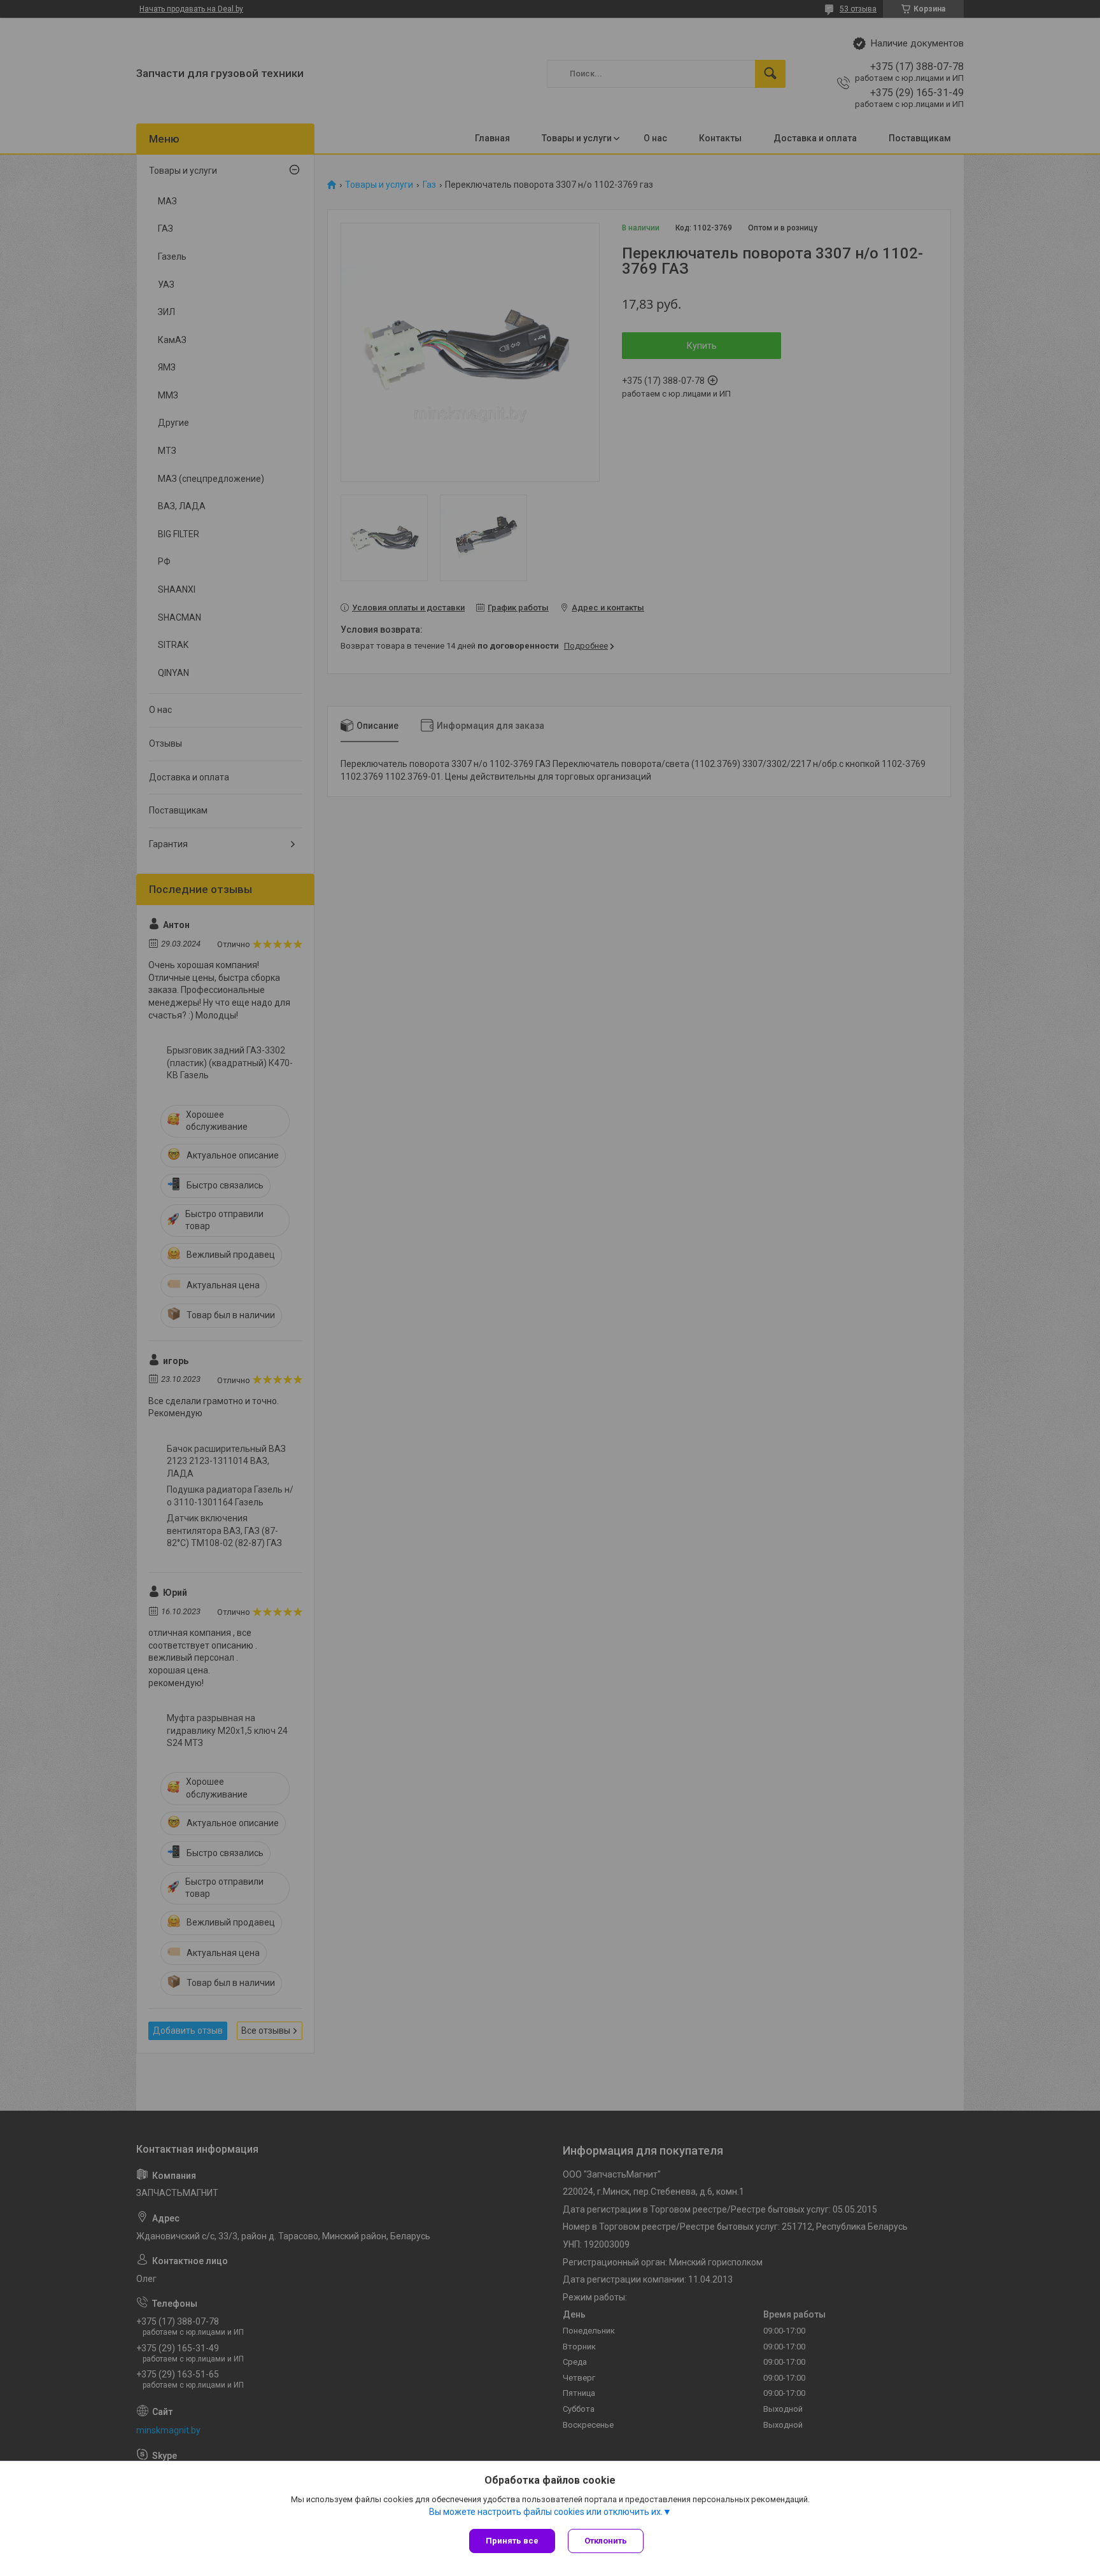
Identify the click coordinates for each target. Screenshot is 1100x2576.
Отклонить (606, 2541)
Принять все (512, 2541)
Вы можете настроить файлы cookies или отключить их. (546, 2512)
